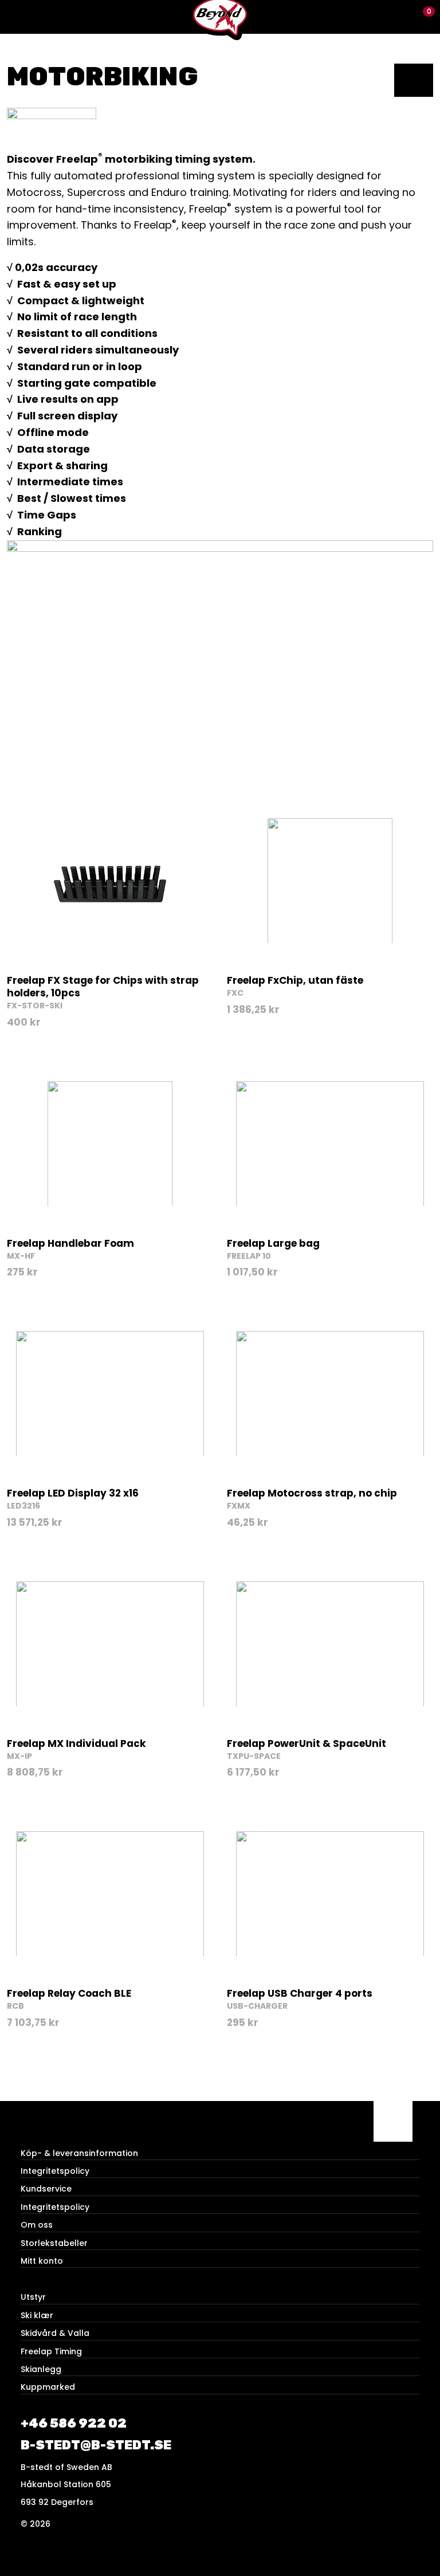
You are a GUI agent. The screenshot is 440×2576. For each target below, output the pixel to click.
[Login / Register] (403, 17)
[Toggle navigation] (17, 17)
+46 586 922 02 (74, 2423)
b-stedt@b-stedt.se (96, 2445)
